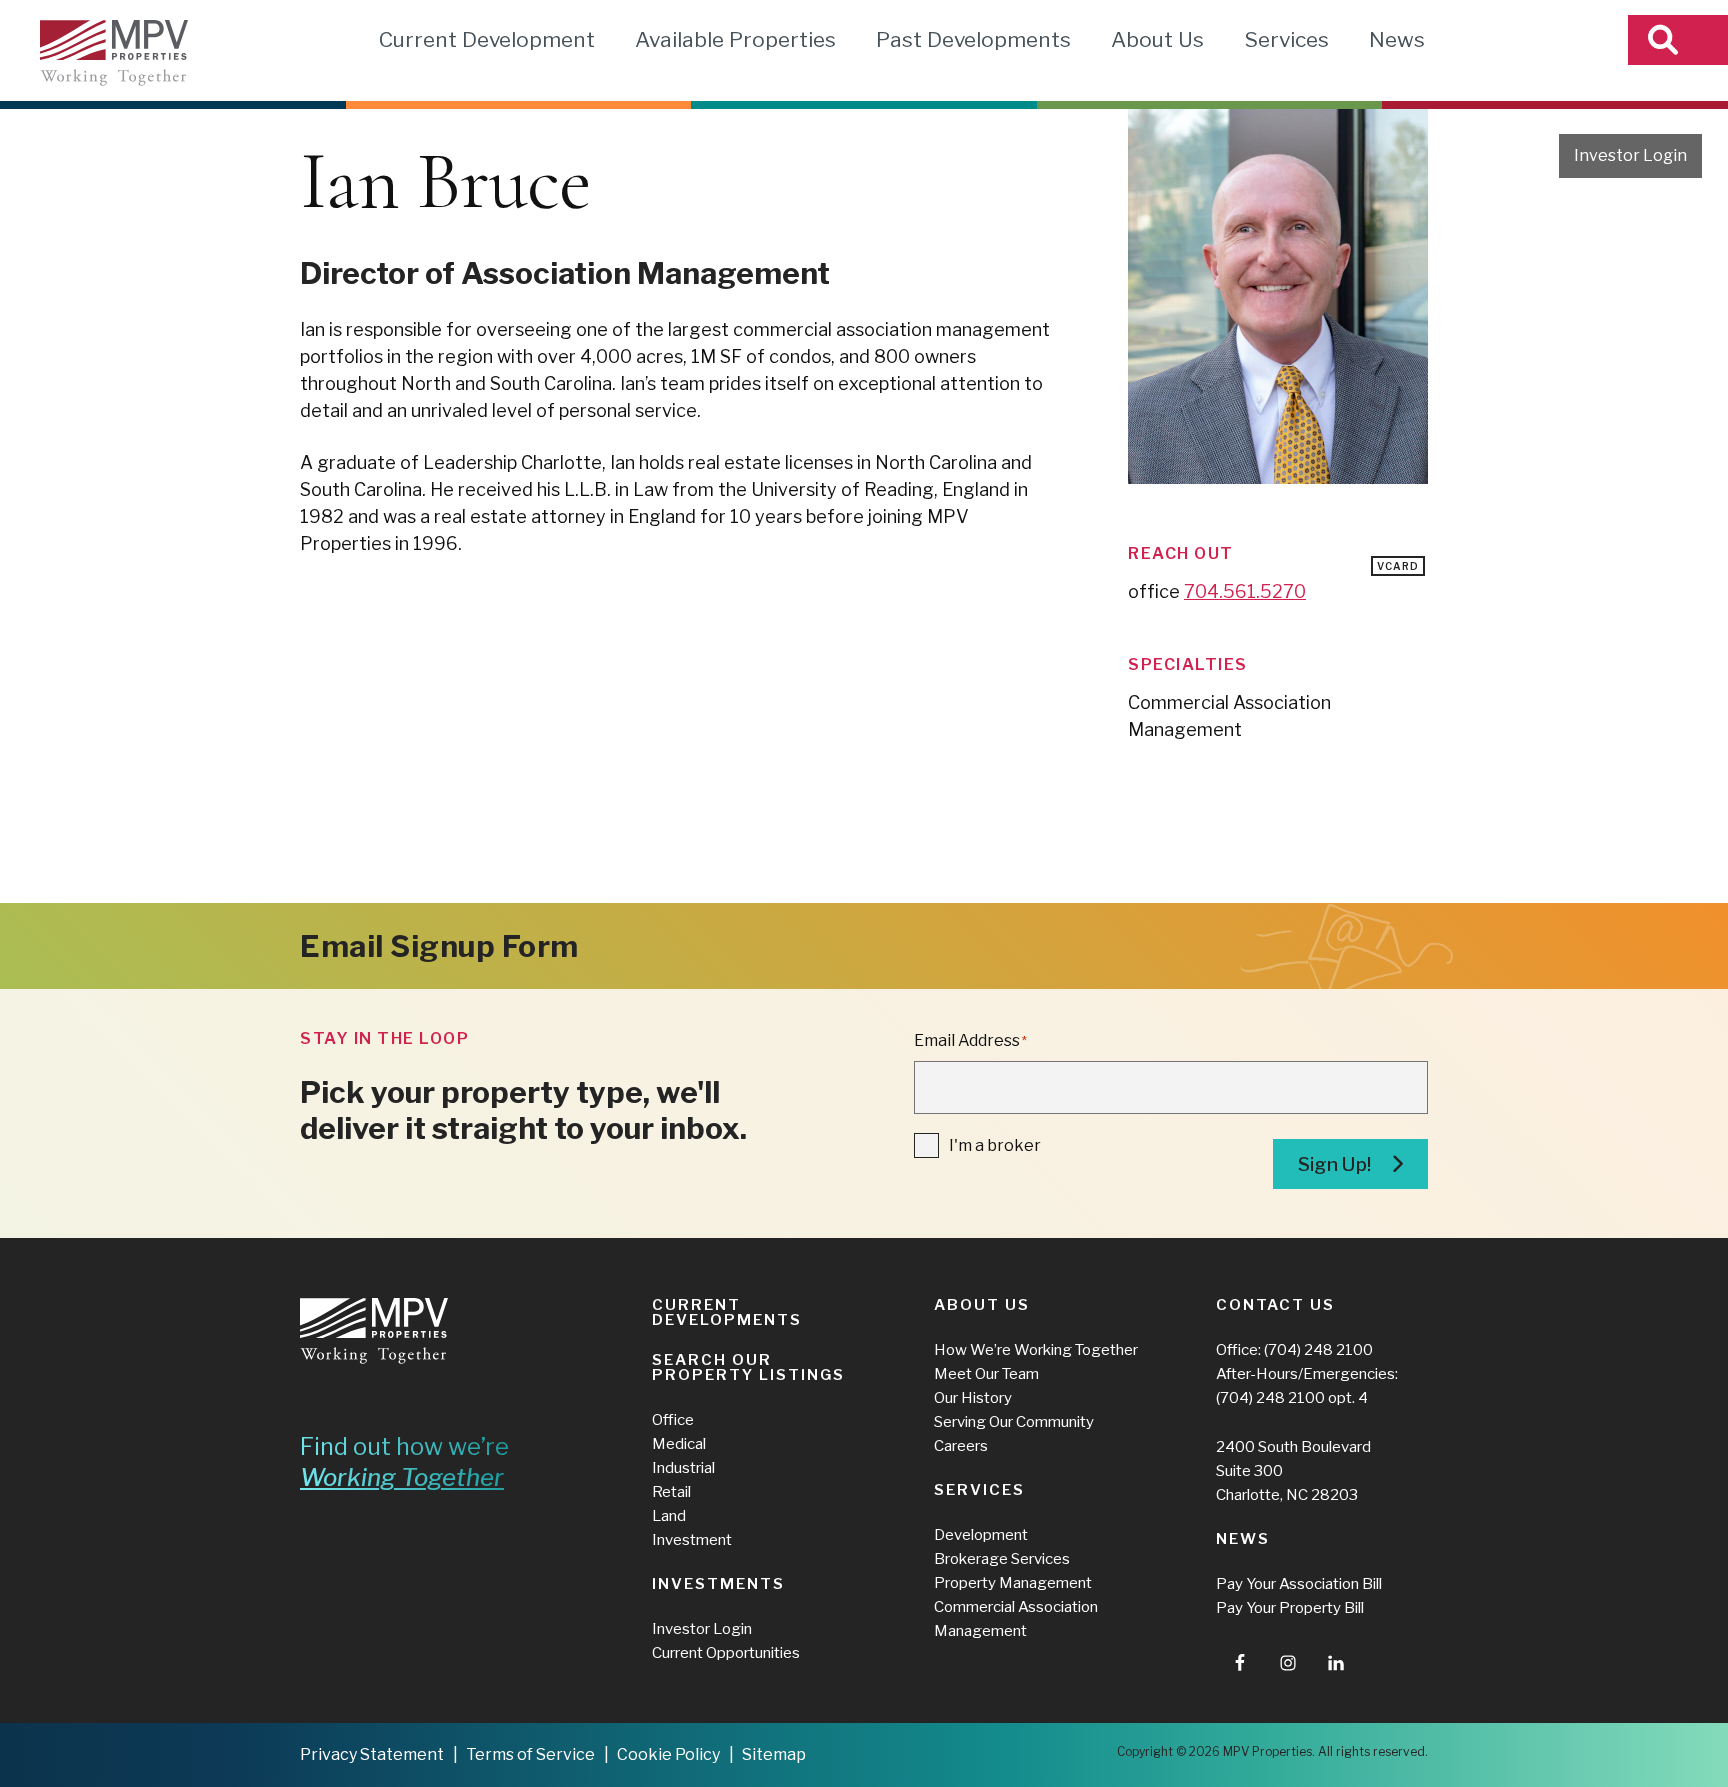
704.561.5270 (1245, 591)
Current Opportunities (726, 1653)
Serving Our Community (1014, 1422)
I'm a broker (995, 1145)
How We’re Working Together (1036, 1350)
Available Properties (735, 39)
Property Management (1013, 1583)
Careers (961, 1446)
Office (673, 1420)
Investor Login (1630, 155)
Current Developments (727, 1312)
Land (669, 1516)
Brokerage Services (1002, 1559)
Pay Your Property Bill (1290, 1608)
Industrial (683, 1468)
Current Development (487, 39)
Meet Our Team (986, 1374)
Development (981, 1535)
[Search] (1678, 40)
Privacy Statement (372, 1754)
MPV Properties (114, 53)
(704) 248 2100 (1318, 1350)
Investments (718, 1584)
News (1397, 39)
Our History (973, 1398)
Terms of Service (530, 1754)
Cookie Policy (668, 1754)
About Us (1157, 39)
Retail (671, 1492)
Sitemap (774, 1754)
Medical (679, 1444)
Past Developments (973, 39)
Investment (692, 1540)
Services (1286, 39)
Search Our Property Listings (748, 1367)
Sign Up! (1334, 1164)
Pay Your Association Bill (1299, 1584)
